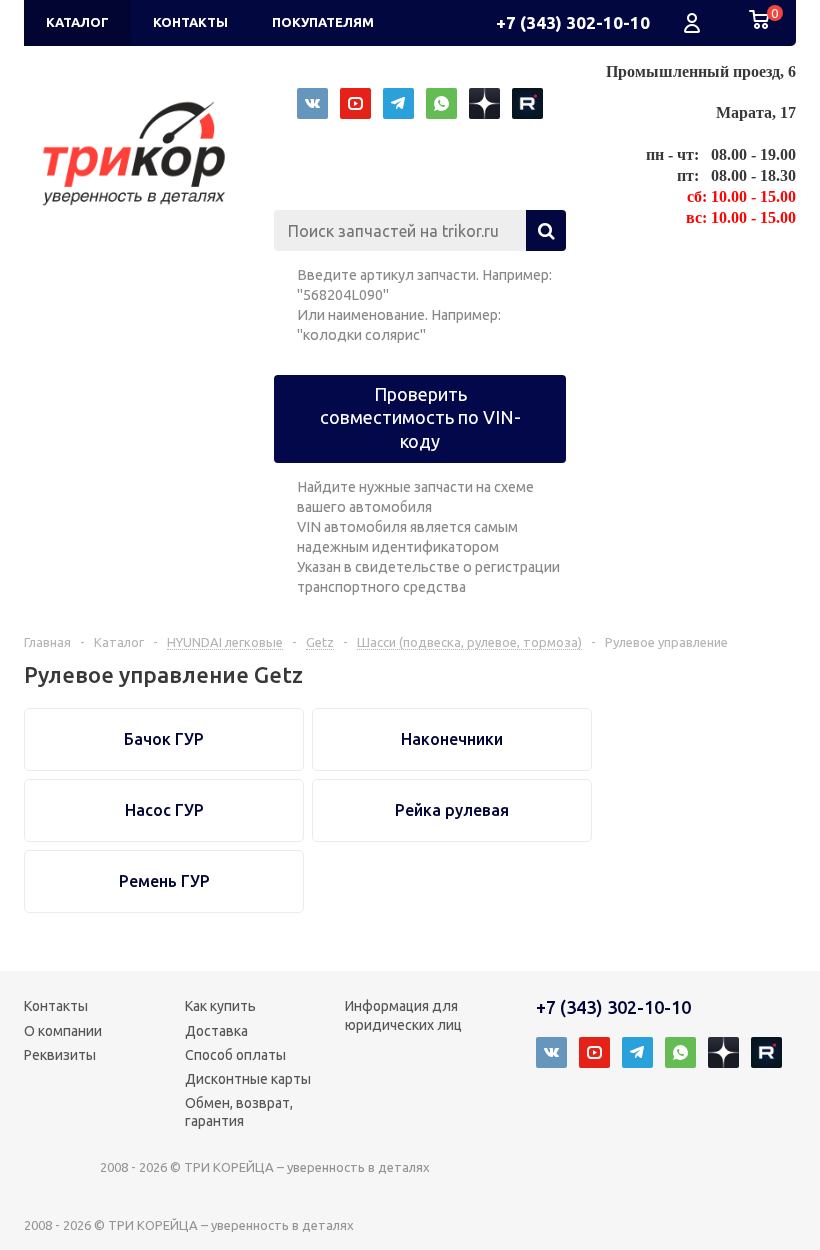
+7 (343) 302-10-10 (573, 22)
